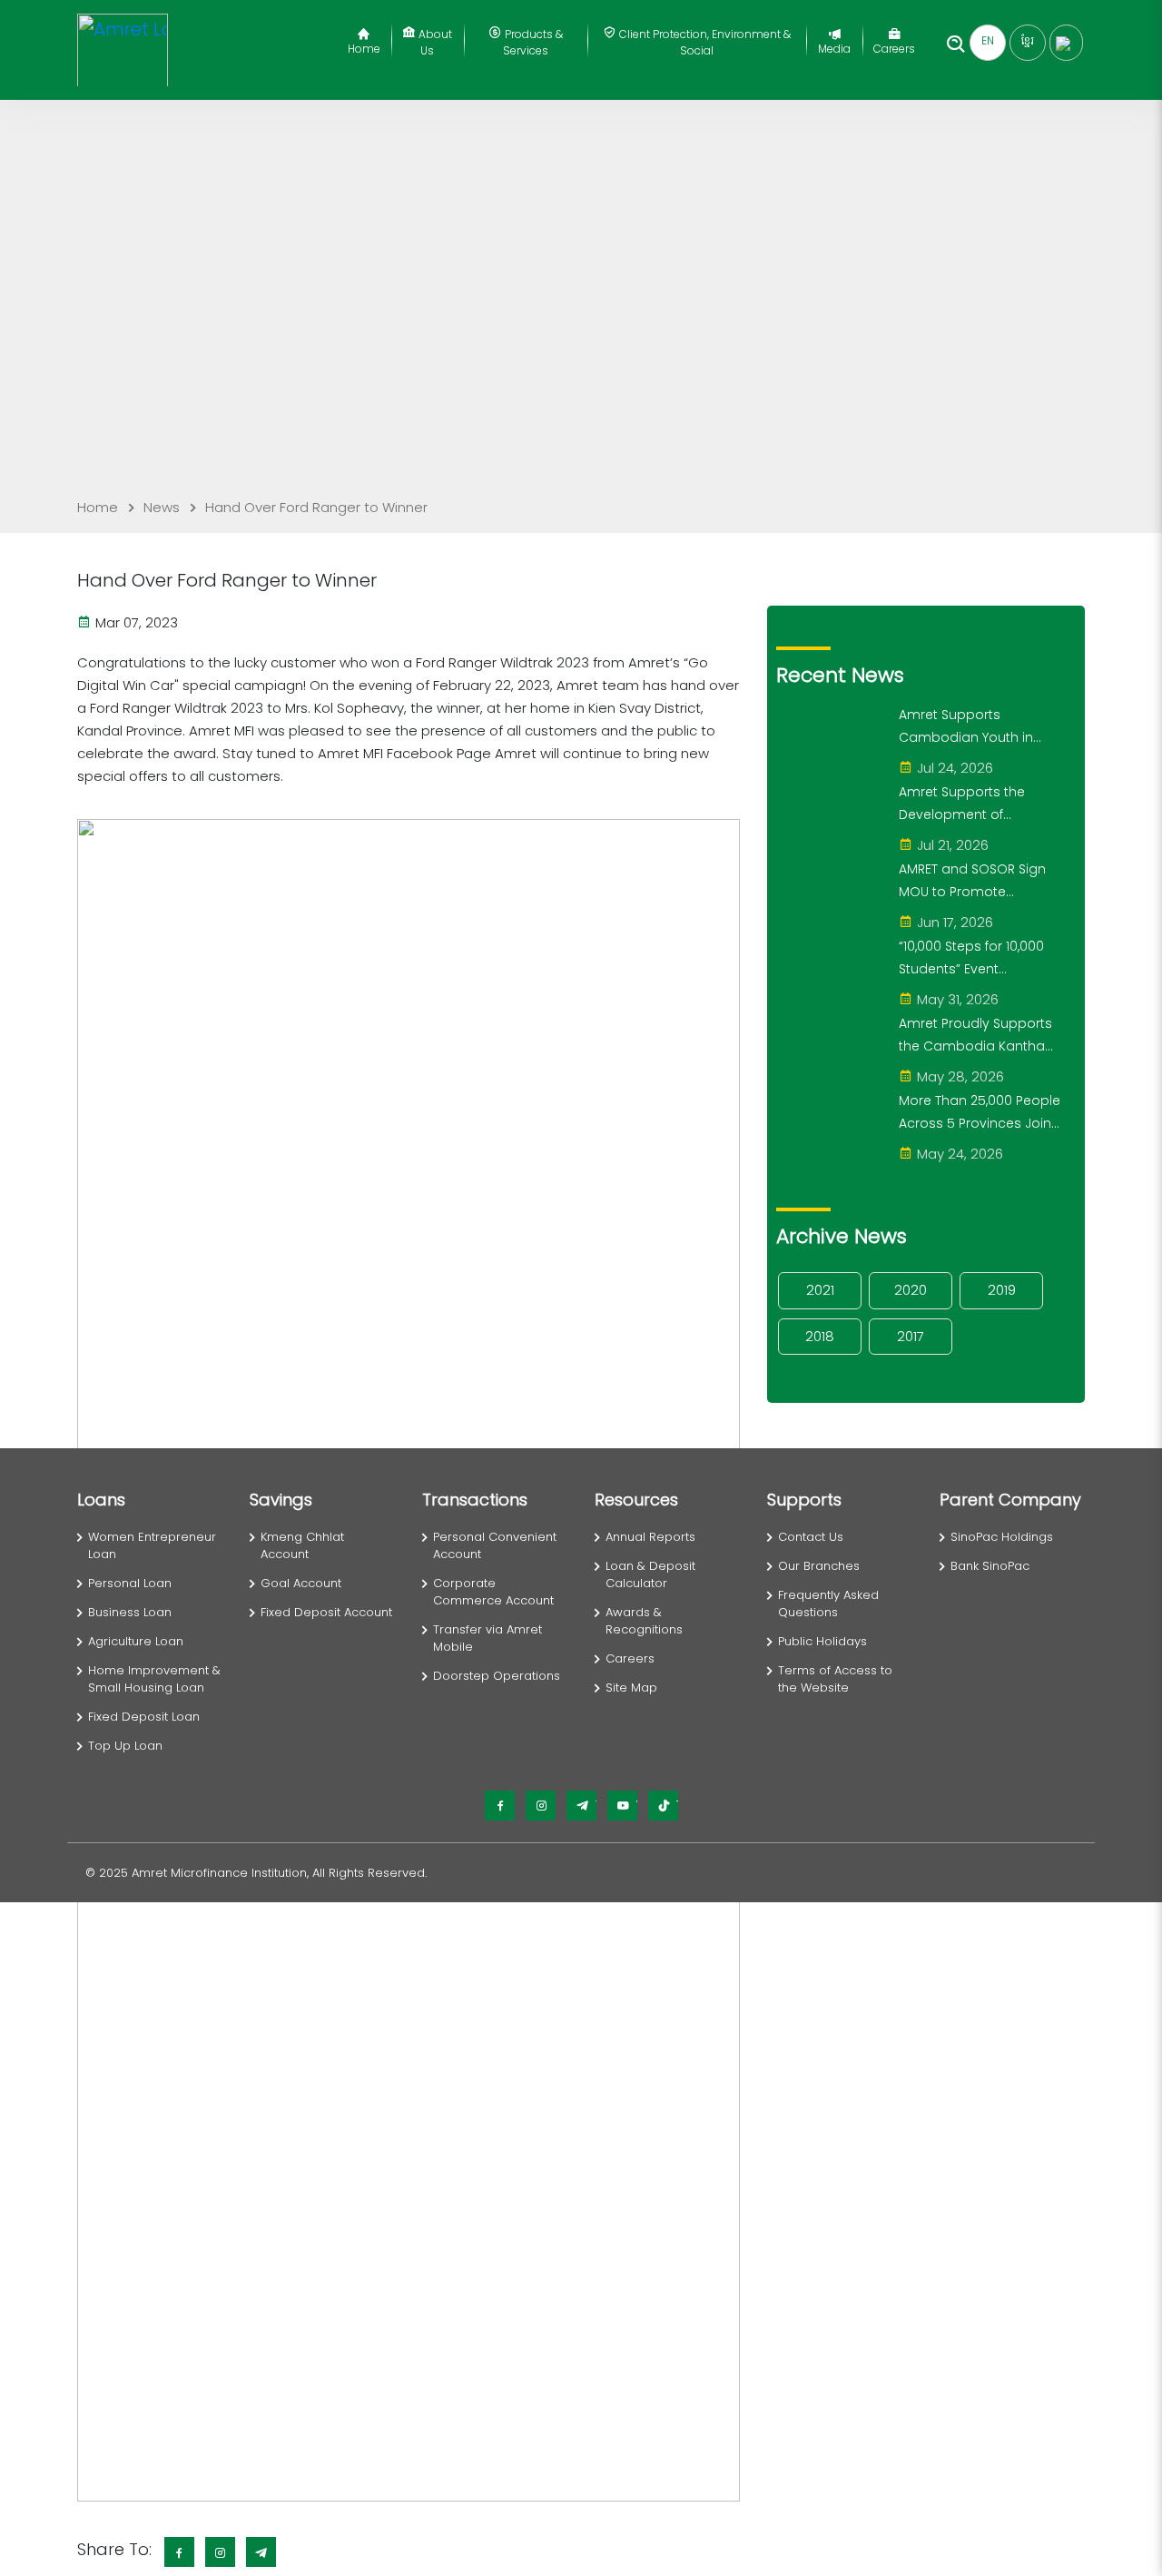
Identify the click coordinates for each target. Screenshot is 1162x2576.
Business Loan (130, 1612)
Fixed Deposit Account (326, 1612)
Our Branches (819, 1566)
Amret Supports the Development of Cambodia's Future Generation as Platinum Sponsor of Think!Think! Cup (975, 804)
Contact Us (811, 1537)
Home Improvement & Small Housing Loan (154, 1679)
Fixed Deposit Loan (144, 1717)
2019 (1002, 1290)
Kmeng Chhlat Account (302, 1546)
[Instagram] (541, 1806)
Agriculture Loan (136, 1641)
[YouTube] (622, 1806)
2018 (820, 1336)
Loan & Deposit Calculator (650, 1575)
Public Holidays (822, 1641)
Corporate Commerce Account (493, 1592)
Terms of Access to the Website (835, 1679)
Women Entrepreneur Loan (152, 1546)
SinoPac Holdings (1002, 1537)
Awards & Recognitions (644, 1621)
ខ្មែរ (1028, 40)
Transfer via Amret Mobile (487, 1638)
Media (834, 49)
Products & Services (532, 42)
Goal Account (301, 1583)
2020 (911, 1290)
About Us (434, 42)
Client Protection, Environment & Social (704, 42)
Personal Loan (130, 1583)
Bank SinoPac (990, 1566)
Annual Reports (650, 1537)
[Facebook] (500, 1806)
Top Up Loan (125, 1746)
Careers (894, 49)
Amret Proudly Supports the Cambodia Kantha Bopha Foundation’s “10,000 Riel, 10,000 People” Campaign (980, 1036)
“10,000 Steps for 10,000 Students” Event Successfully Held (971, 959)
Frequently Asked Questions (828, 1604)
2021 (820, 1290)
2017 (911, 1336)
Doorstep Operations (497, 1676)
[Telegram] (581, 1806)
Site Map (631, 1688)
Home (364, 49)
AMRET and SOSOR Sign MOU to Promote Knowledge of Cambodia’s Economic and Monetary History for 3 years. (979, 882)
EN (988, 40)
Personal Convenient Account (495, 1546)
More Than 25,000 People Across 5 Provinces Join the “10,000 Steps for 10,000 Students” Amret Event (980, 1113)
